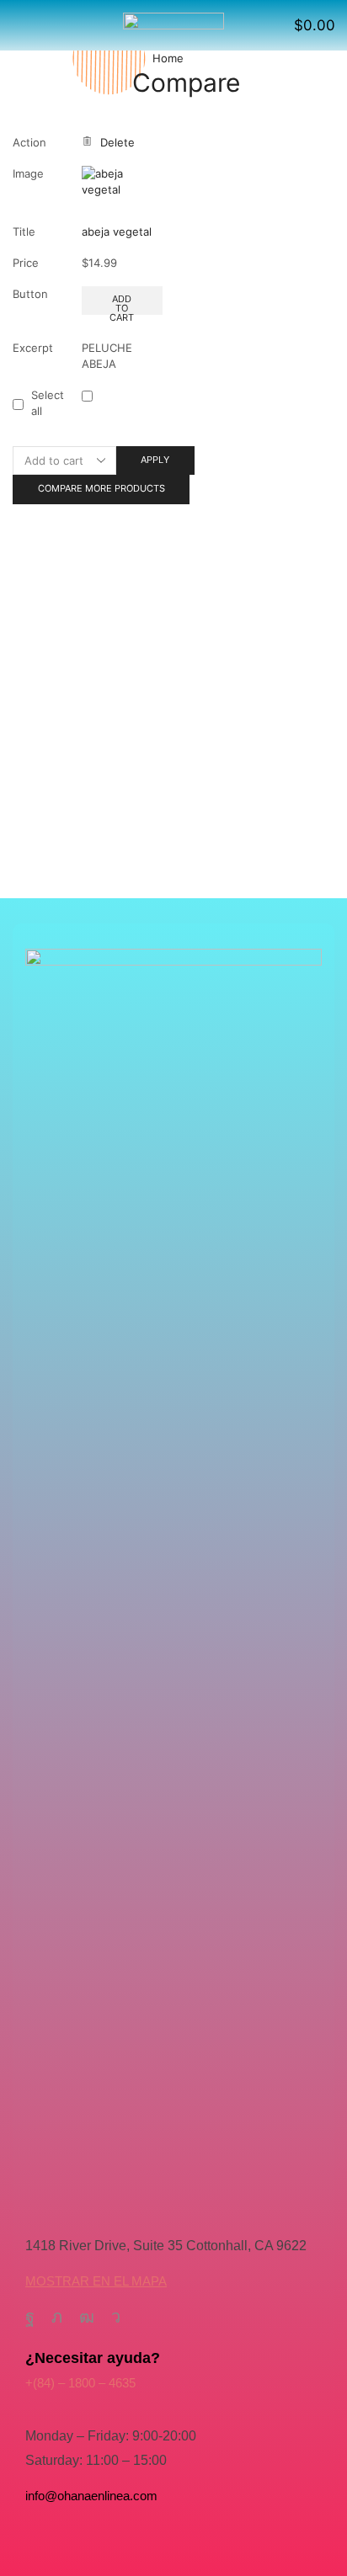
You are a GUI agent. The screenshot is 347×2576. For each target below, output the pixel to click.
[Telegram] (116, 2317)
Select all (48, 403)
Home (168, 58)
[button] (19, 25)
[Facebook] (30, 2317)
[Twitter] (57, 2317)
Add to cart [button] (122, 304)
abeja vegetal (117, 232)
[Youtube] (87, 2317)
